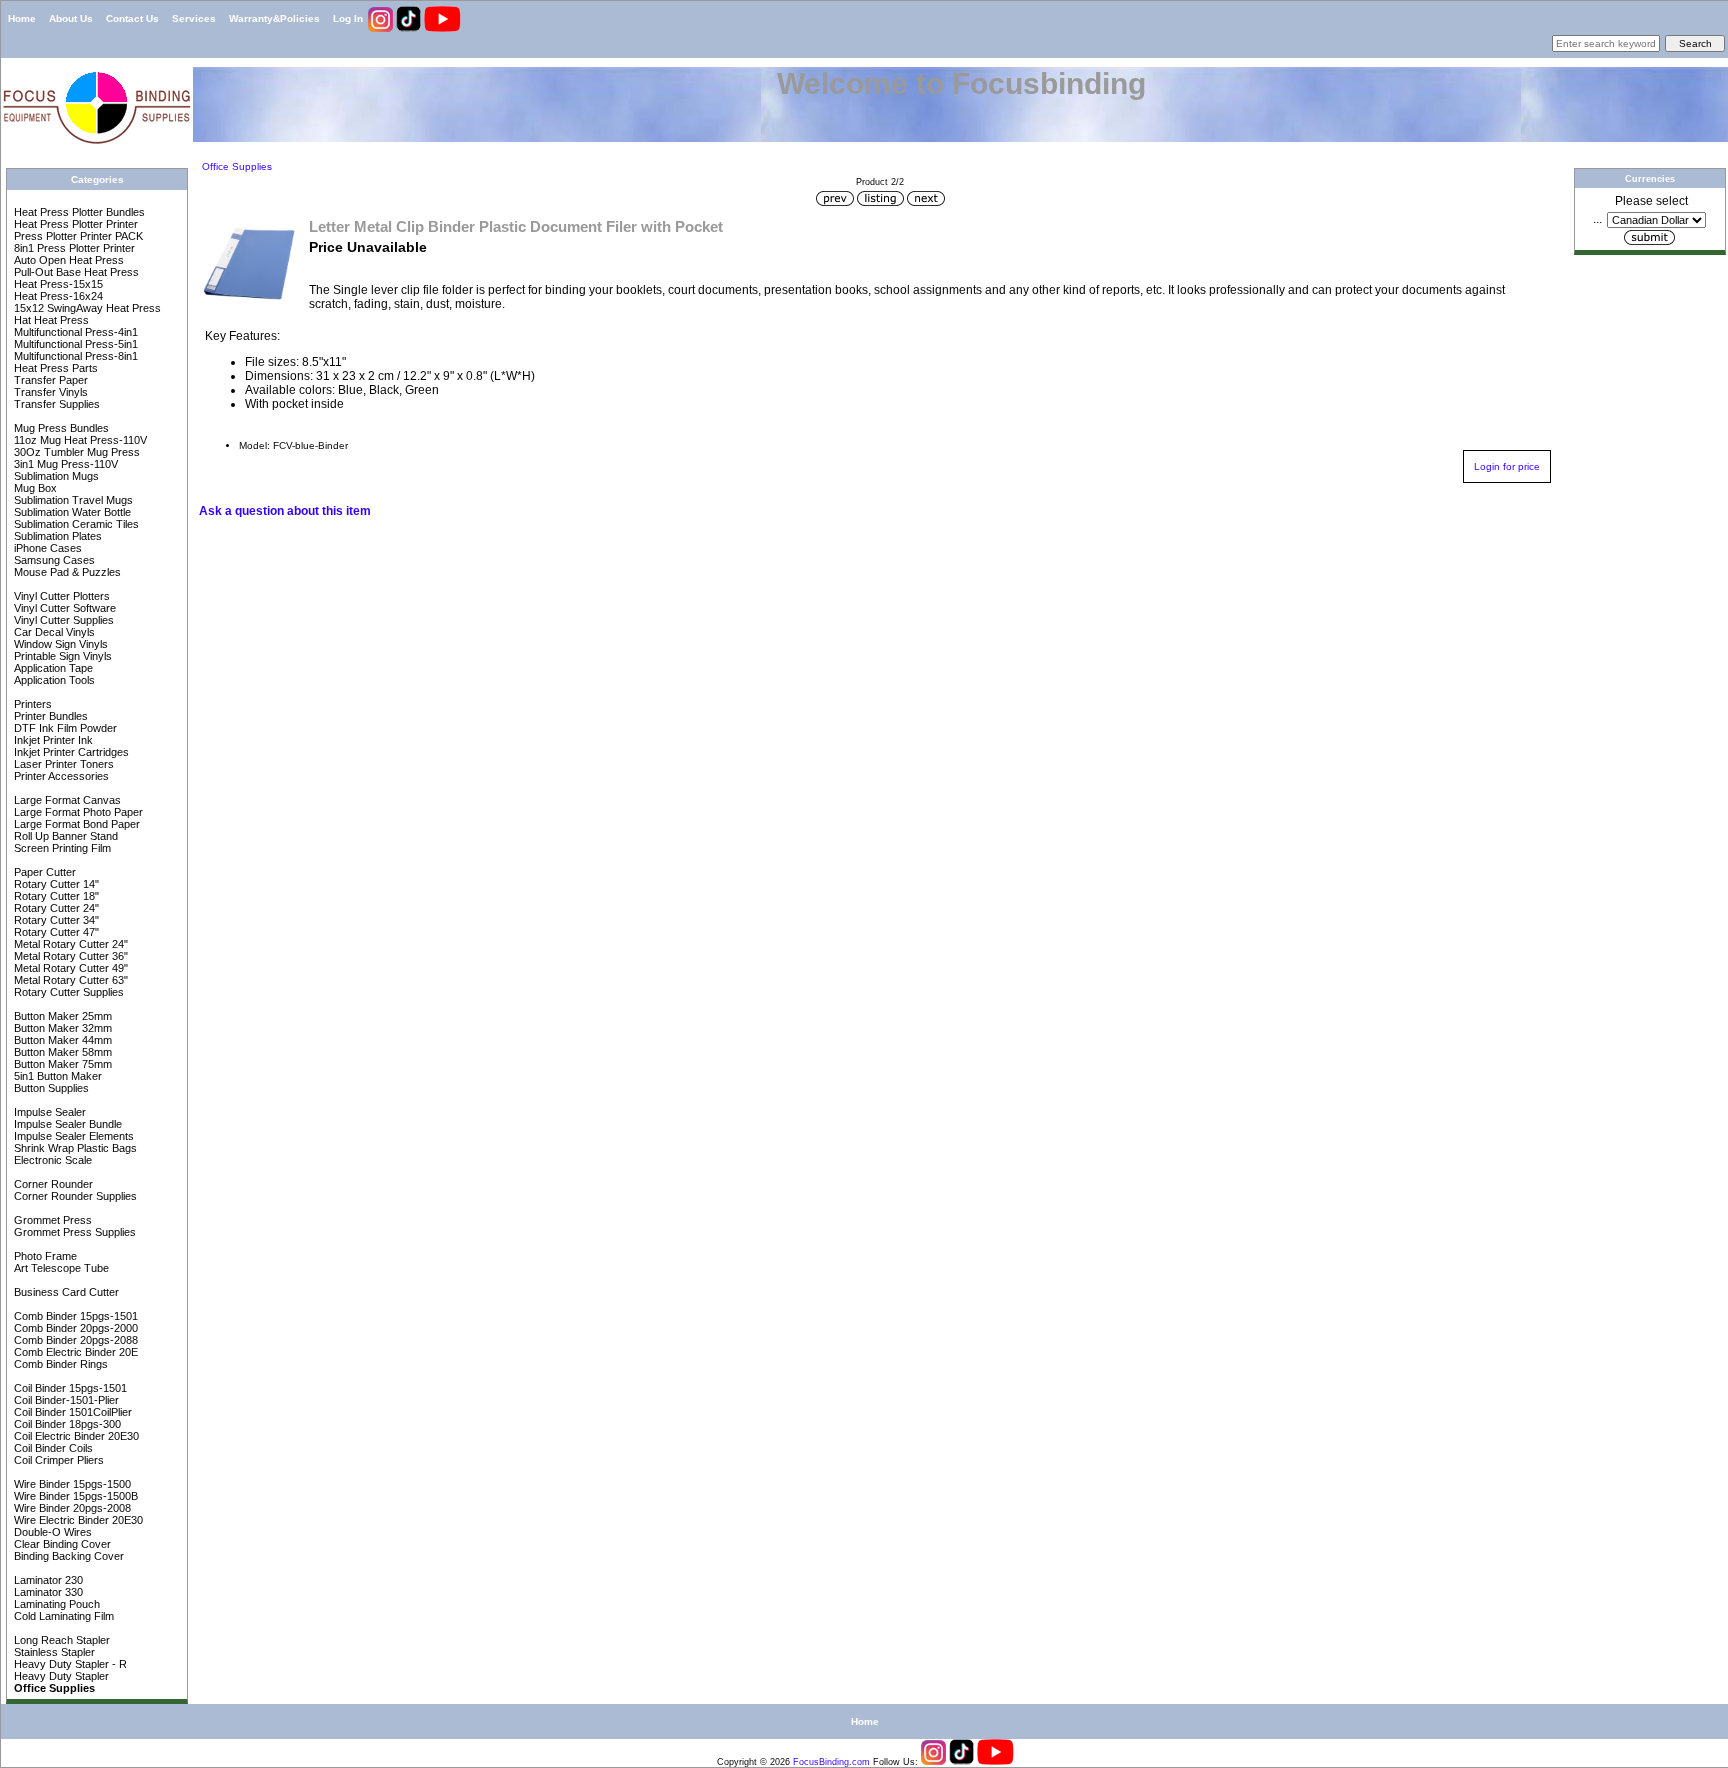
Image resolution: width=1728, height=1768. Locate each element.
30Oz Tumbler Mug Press (75, 452)
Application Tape (52, 668)
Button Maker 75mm (61, 1064)
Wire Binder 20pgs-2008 (71, 1508)
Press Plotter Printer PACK (77, 236)
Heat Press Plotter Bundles (78, 212)
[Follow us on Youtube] (442, 28)
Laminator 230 (47, 1580)
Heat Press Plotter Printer (74, 224)
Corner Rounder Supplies (74, 1196)
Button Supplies (50, 1088)
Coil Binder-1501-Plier (65, 1400)
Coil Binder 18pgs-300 (66, 1424)
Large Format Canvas (66, 800)
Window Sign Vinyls (59, 644)
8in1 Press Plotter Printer (73, 248)
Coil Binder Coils (52, 1448)
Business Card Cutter (65, 1292)
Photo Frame (44, 1256)
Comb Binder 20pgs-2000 (74, 1328)
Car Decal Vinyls (53, 632)
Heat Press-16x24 (57, 296)
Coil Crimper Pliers (57, 1460)
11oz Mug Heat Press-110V (79, 440)
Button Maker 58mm (61, 1052)
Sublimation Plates (56, 536)
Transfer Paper (49, 380)
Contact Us (132, 18)
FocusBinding (821, 1762)
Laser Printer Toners (62, 764)
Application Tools (53, 680)
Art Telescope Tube (60, 1268)
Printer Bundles (49, 716)
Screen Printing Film (61, 848)
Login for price (1507, 466)
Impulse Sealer (48, 1112)
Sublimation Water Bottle (71, 512)
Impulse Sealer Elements (72, 1136)
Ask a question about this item (285, 511)
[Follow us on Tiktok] (410, 28)
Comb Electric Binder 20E (74, 1352)
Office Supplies (235, 166)
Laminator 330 (47, 1592)
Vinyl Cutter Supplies (62, 620)
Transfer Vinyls (49, 392)
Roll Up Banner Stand (64, 836)
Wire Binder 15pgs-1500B (74, 1496)
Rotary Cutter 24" (55, 908)
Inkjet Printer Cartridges (70, 752)
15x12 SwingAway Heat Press (86, 308)
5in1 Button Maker (56, 1076)
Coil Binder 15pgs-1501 (69, 1388)
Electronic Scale (51, 1160)
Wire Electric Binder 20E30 (77, 1520)
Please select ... (1640, 210)
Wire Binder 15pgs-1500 (71, 1484)
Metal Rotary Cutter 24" (69, 944)
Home (22, 18)
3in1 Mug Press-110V (64, 464)
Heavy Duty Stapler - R (69, 1664)
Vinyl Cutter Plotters (60, 596)
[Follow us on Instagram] (382, 28)
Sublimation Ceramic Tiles (75, 524)
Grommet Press (51, 1220)
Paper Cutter (43, 872)
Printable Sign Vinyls (61, 656)
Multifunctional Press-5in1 (74, 344)
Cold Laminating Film (62, 1616)
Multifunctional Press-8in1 (74, 356)
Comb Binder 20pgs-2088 (74, 1340)
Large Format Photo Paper (77, 812)
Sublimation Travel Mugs (72, 500)
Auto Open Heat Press (67, 260)
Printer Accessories (60, 776)
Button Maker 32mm (61, 1028)
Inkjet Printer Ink (52, 740)
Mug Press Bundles (60, 428)
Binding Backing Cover (67, 1556)
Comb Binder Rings (59, 1364)
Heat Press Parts (54, 368)
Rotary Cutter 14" (55, 884)
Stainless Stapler (53, 1652)
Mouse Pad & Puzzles (66, 572)
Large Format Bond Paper (75, 824)
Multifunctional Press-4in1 (74, 332)
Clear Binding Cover (61, 1544)
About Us (71, 18)
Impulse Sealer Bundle (66, 1124)
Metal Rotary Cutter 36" (69, 956)
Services (194, 18)
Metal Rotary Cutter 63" (69, 980)
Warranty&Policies (274, 18)
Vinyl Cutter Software (63, 608)
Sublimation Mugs (55, 476)
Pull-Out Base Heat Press (75, 272)
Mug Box (34, 488)
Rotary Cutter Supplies (67, 992)
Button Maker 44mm (61, 1040)
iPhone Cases (46, 548)
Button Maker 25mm (61, 1016)
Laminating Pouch (55, 1604)
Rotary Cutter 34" (55, 920)
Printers (31, 704)
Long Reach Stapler (60, 1640)
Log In (348, 18)
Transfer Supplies (55, 404)
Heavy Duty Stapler (60, 1676)
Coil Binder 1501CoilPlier (71, 1412)
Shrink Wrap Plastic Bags (74, 1148)
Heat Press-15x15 (57, 284)
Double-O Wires (51, 1532)
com (861, 1762)
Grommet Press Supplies (73, 1232)
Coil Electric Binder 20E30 (75, 1436)
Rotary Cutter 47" (55, 932)
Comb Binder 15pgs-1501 (74, 1316)
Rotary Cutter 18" (55, 896)
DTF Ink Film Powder (64, 728)
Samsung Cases (53, 560)
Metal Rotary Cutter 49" (69, 968)
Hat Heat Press (50, 320)
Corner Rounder (52, 1184)
